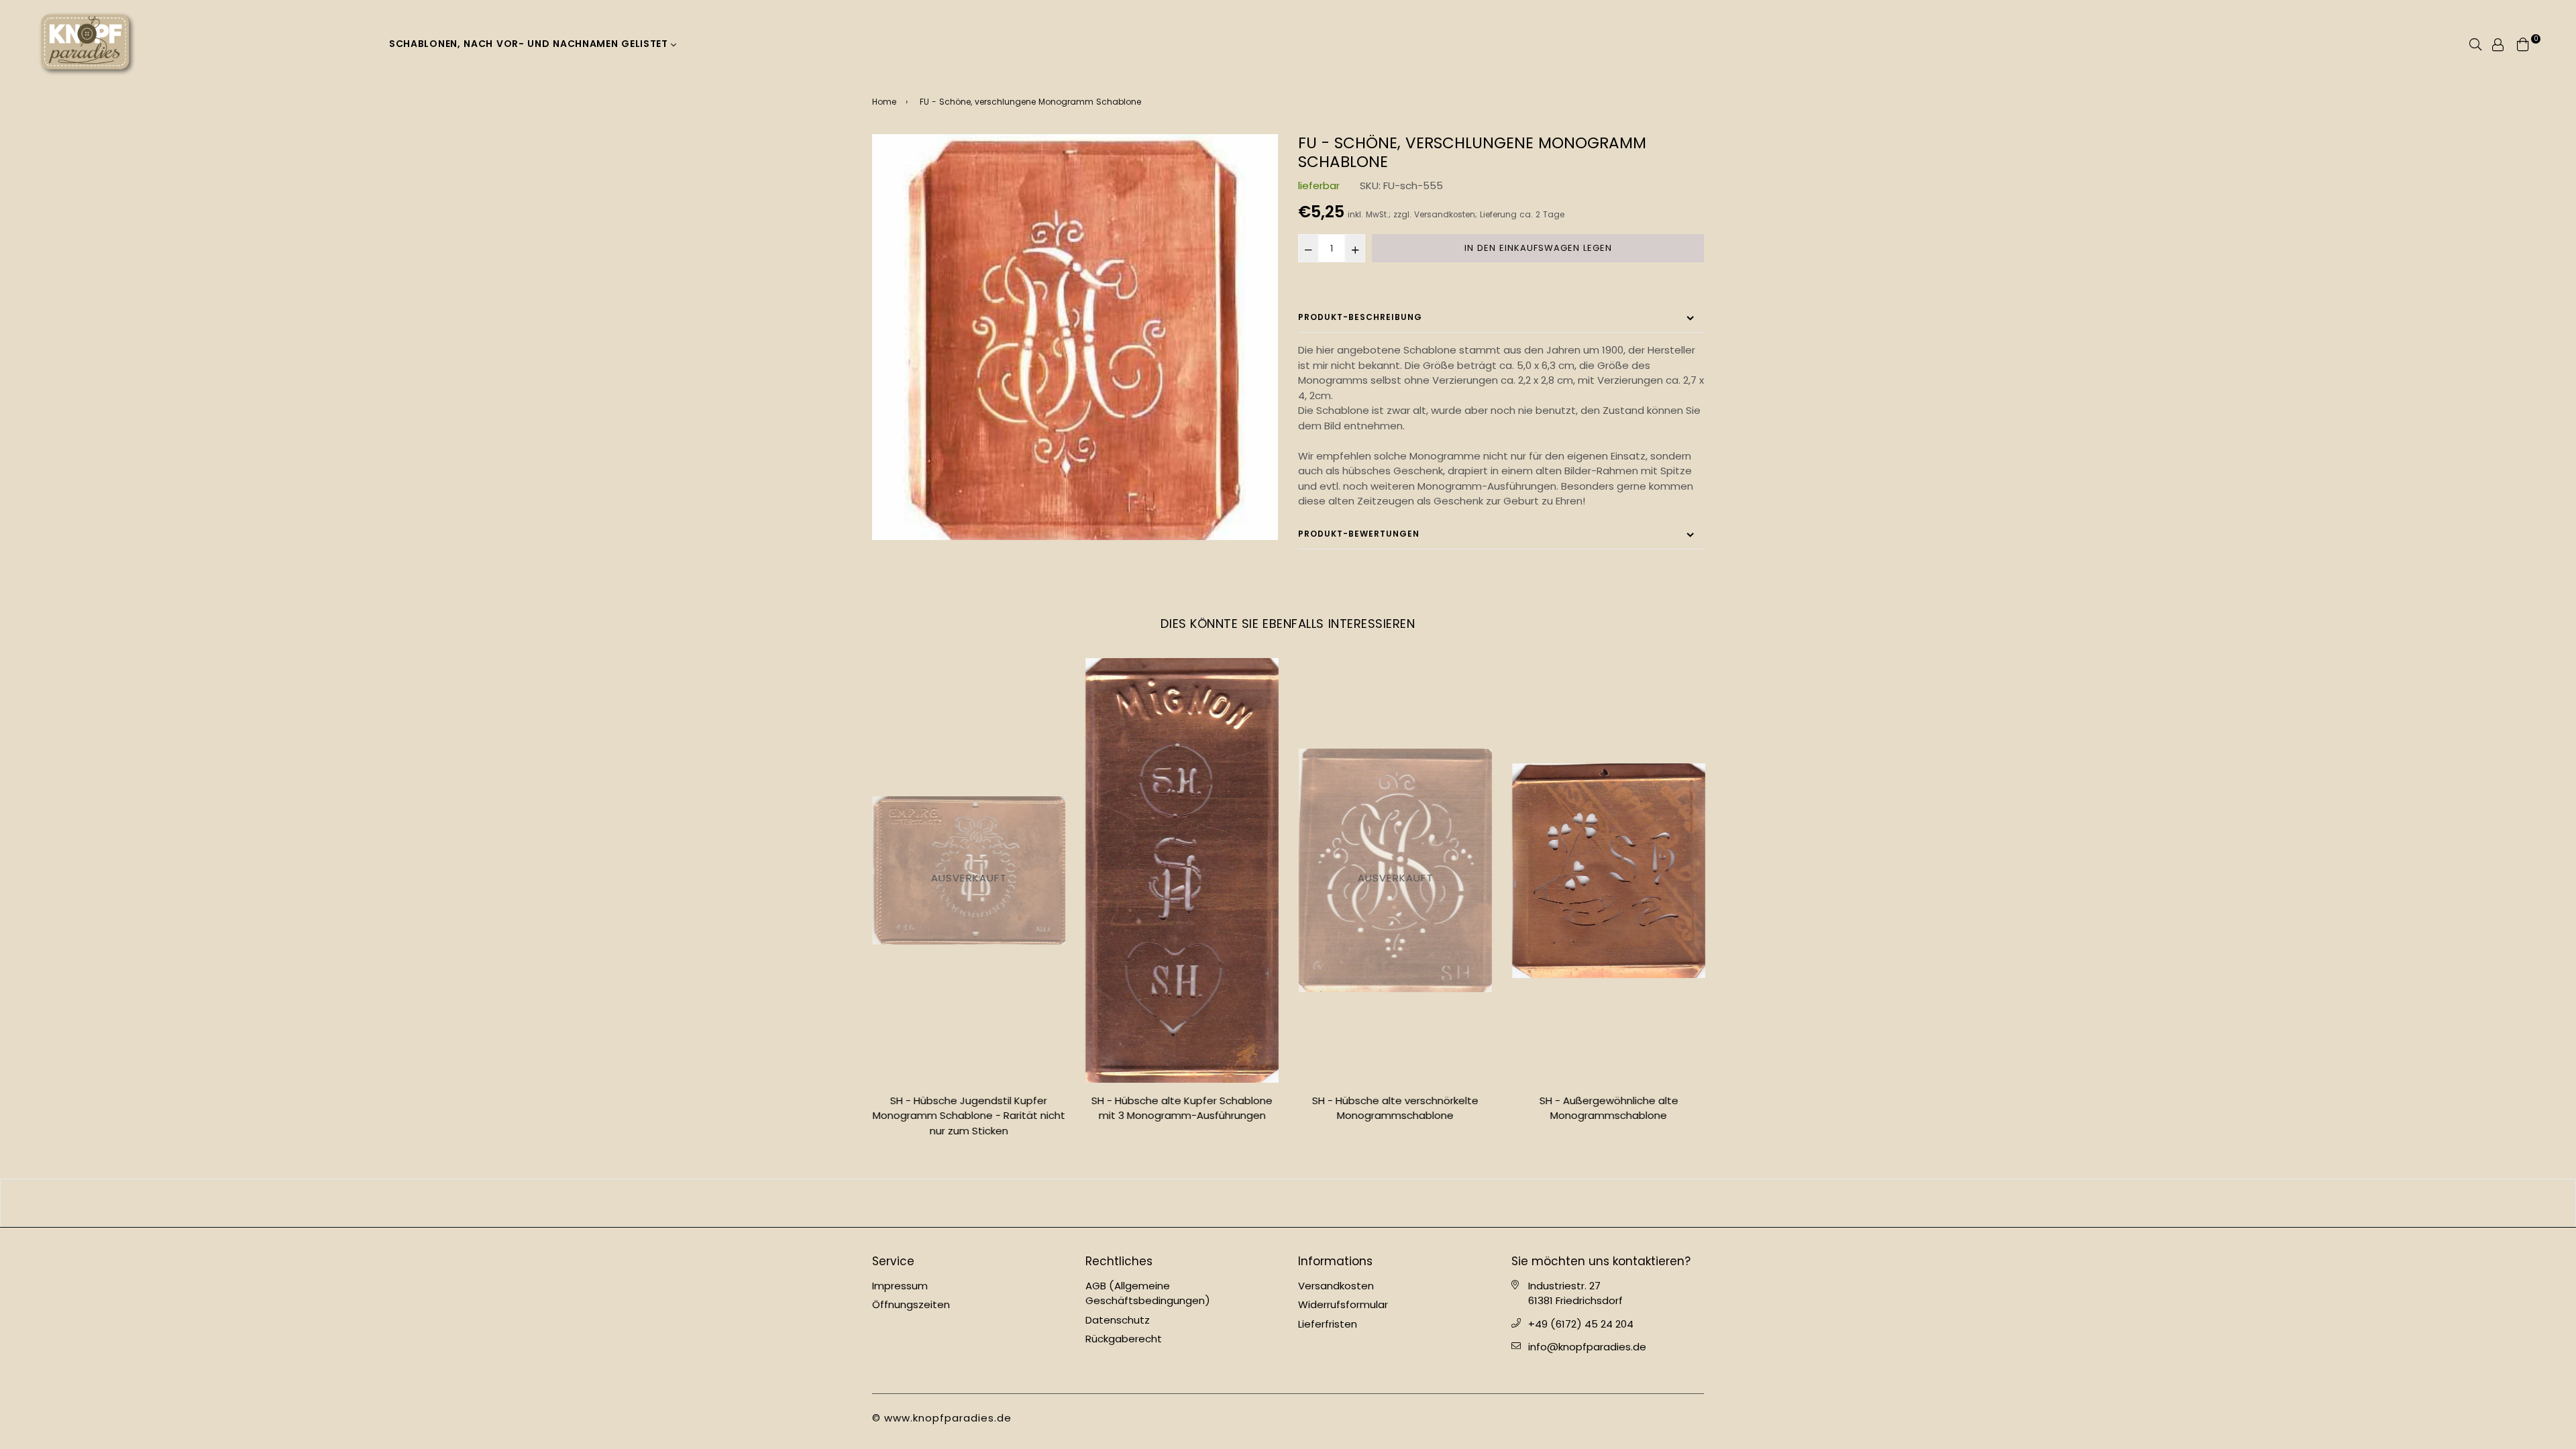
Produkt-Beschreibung (1360, 317)
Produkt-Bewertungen (1359, 534)
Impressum (900, 1286)
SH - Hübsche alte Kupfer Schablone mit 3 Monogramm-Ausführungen (1182, 1108)
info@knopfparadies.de (1587, 1347)
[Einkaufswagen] (2523, 43)
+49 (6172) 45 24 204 (1581, 1324)
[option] (1075, 337)
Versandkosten (1445, 215)
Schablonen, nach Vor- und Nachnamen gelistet (530, 44)
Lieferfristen (1328, 1324)
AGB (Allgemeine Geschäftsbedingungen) (1148, 1293)
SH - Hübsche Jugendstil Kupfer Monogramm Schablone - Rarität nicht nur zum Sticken (969, 1116)
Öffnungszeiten (911, 1304)
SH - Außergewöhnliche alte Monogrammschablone (1609, 1108)
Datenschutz (1118, 1320)
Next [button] (1714, 903)
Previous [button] (862, 903)
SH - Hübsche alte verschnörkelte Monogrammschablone (1395, 1108)
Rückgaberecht (1124, 1339)
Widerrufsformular (1343, 1304)
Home (884, 102)
